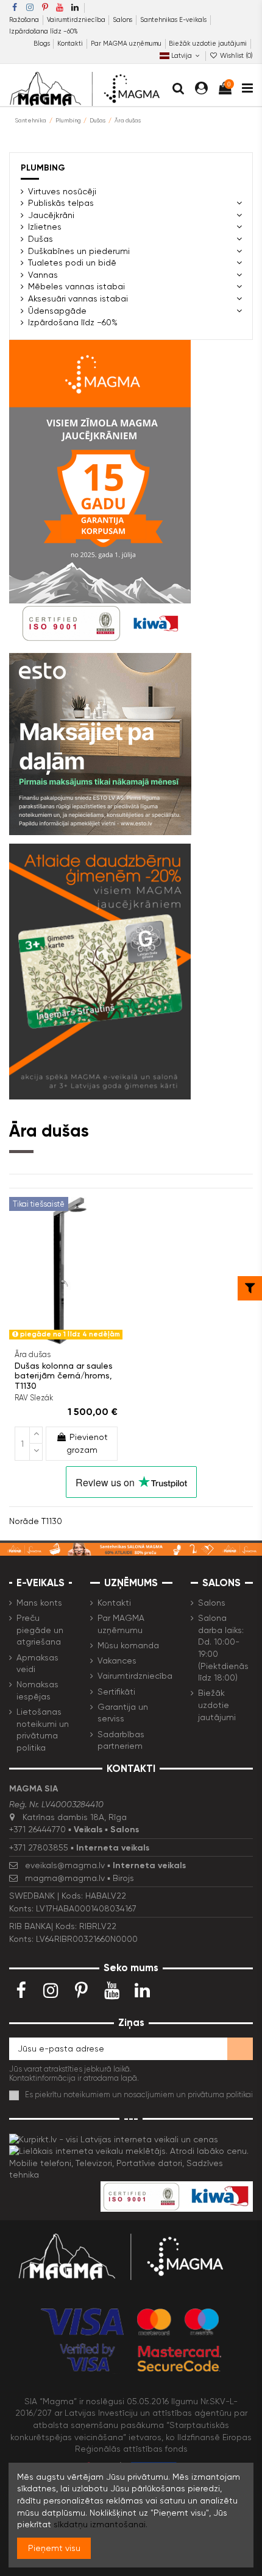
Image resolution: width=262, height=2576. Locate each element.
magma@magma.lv (65, 1878)
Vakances (117, 1660)
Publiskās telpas (61, 203)
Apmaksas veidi (37, 1664)
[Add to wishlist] (57, 1340)
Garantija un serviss (123, 1713)
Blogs (43, 44)
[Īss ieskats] (74, 1340)
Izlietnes (45, 227)
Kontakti (71, 44)
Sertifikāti (116, 1692)
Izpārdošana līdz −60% (44, 31)
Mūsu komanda (128, 1645)
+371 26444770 (37, 1829)
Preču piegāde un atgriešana (40, 1630)
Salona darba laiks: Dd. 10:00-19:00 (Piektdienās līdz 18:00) (223, 1648)
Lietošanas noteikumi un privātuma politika (43, 1730)
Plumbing (43, 168)
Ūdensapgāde (57, 311)
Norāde (24, 1521)
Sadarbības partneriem (121, 1740)
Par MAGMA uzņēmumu (127, 44)
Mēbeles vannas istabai (76, 286)
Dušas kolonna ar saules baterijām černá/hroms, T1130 (64, 1376)
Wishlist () (235, 56)
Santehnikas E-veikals (174, 20)
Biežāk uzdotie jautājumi (208, 44)
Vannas (43, 275)
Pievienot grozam (87, 1443)
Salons (123, 20)
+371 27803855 (39, 1847)
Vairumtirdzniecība (77, 20)
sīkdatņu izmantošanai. (101, 2524)
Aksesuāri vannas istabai (78, 298)
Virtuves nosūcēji (62, 191)
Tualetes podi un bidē (72, 263)
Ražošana (25, 20)
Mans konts (39, 1603)
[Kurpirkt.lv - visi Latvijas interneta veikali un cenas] (114, 2139)
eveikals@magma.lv (65, 1865)
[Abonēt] (240, 2049)
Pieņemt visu (54, 2548)
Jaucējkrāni (51, 215)
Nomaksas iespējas (37, 1690)
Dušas (41, 239)
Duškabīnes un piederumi (79, 251)
